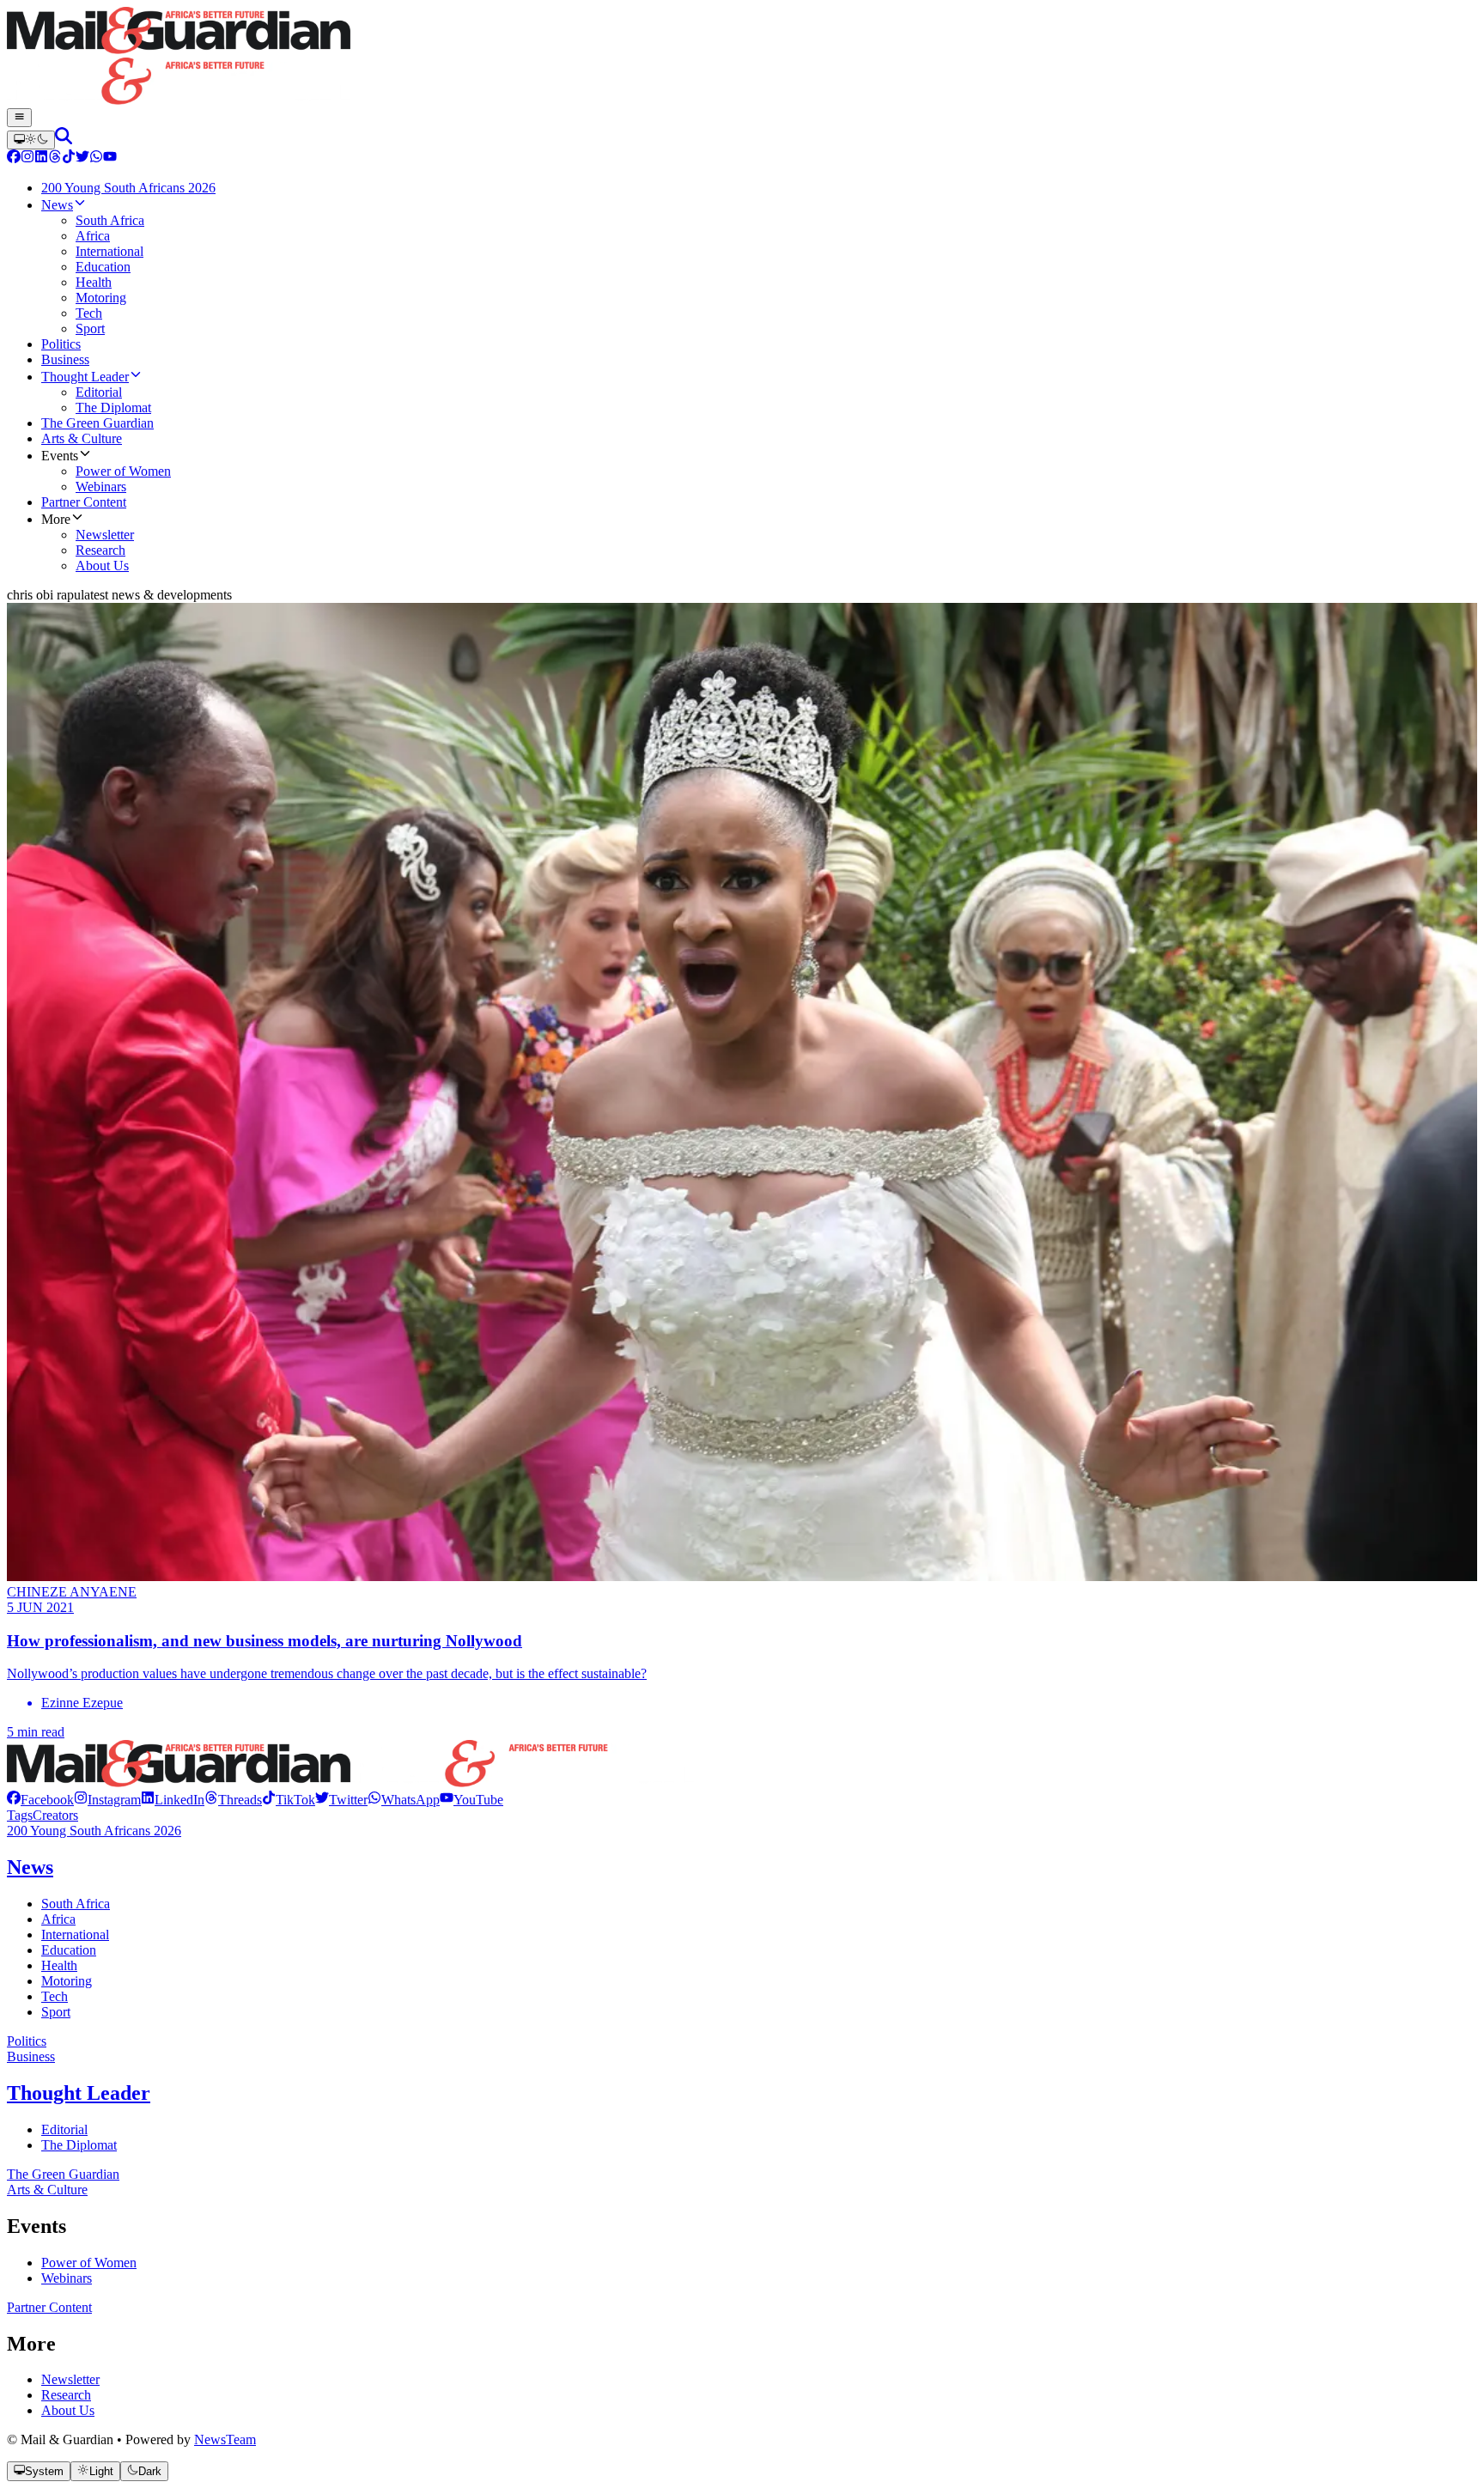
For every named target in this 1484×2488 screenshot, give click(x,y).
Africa (58, 1919)
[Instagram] (27, 158)
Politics (27, 2041)
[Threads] (55, 158)
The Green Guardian (63, 2174)
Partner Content (49, 2307)
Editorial (64, 2129)
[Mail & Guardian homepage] (742, 58)
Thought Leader (79, 2093)
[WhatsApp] (96, 158)
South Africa (76, 1904)
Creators (55, 1815)
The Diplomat (79, 2145)
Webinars (67, 2278)
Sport (56, 2012)
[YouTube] (110, 158)
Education (69, 1950)
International (75, 1934)
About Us (68, 2410)
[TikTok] (69, 158)
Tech (55, 1996)
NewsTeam (225, 2439)
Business (31, 2056)
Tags (20, 1815)
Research (66, 2395)
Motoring (67, 1981)
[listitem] (40, 1800)
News (30, 1867)
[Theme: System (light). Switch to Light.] (31, 140)
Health (59, 1965)
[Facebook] (14, 158)
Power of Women (89, 2263)
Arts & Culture (47, 2190)
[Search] (64, 140)
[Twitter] (82, 158)
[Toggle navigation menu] (19, 118)
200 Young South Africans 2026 (94, 1831)
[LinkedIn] (41, 158)
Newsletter (70, 2379)
